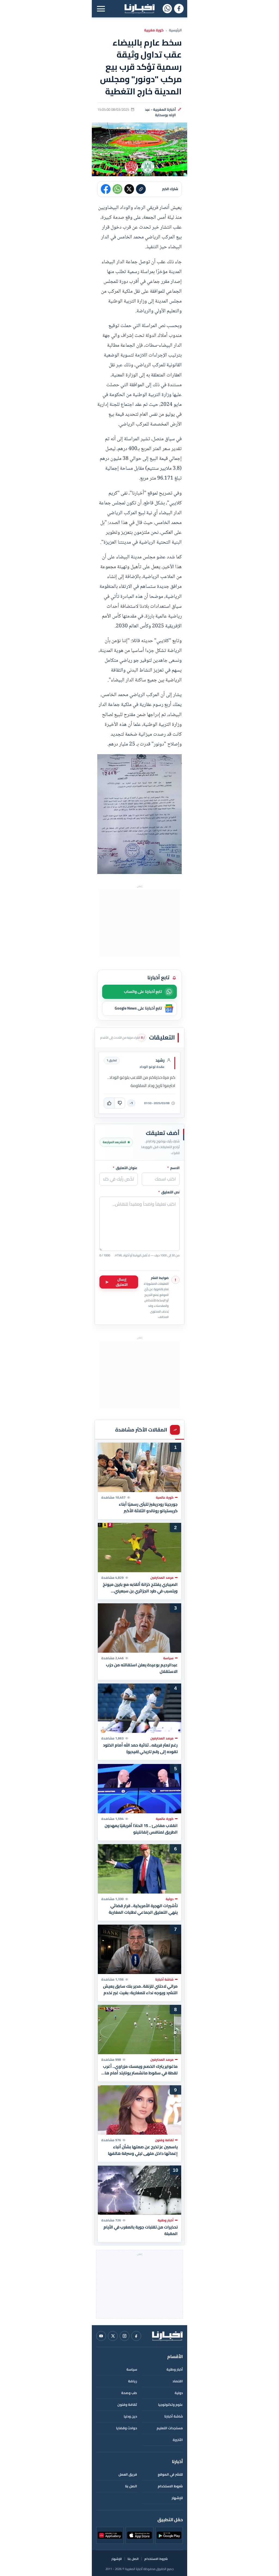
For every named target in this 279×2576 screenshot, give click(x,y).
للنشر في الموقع (170, 2474)
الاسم (173, 1168)
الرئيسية (175, 30)
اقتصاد (178, 2381)
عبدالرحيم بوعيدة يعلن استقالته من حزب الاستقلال (142, 1668)
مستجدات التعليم (170, 2428)
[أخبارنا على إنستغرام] (125, 2336)
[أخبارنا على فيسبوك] (179, 9)
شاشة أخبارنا (174, 2416)
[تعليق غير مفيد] (120, 1103)
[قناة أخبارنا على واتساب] (167, 9)
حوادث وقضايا (127, 2428)
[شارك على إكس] (129, 189)
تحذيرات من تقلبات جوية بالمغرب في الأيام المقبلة (141, 2230)
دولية (179, 2393)
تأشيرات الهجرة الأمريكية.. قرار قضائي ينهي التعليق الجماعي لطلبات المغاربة (143, 1909)
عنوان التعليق (125, 1168)
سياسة (132, 2369)
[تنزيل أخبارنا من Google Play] (169, 2535)
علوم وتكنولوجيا (170, 2405)
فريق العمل (128, 2474)
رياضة (133, 2381)
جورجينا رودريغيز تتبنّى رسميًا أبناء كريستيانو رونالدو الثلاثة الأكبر (148, 1507)
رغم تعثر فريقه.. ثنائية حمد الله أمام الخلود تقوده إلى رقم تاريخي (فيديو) (140, 1748)
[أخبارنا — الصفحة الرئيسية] (139, 9)
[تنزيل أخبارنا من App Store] (139, 2535)
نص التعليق (169, 1192)
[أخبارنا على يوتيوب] (101, 2336)
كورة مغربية (154, 30)
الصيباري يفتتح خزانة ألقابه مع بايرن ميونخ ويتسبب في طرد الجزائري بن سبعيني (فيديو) (140, 1588)
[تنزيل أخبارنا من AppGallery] (110, 2535)
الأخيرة (178, 2440)
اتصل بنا (131, 2486)
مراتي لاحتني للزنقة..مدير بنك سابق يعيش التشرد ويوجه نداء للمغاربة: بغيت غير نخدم (140, 1989)
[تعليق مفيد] (109, 1103)
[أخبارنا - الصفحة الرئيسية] (167, 2336)
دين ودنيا (130, 2416)
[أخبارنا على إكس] (113, 2336)
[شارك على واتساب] (117, 189)
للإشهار (177, 2498)
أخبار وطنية (175, 2369)
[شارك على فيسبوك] (106, 189)
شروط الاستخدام (170, 2486)
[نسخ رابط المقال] (141, 189)
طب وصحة (129, 2393)
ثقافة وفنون (127, 2405)
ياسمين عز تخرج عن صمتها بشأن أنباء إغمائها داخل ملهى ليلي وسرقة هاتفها (143, 2150)
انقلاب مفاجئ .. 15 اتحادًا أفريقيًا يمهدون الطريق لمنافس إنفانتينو (141, 1829)
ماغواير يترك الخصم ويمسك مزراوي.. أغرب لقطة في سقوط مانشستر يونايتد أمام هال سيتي (140, 2070)
